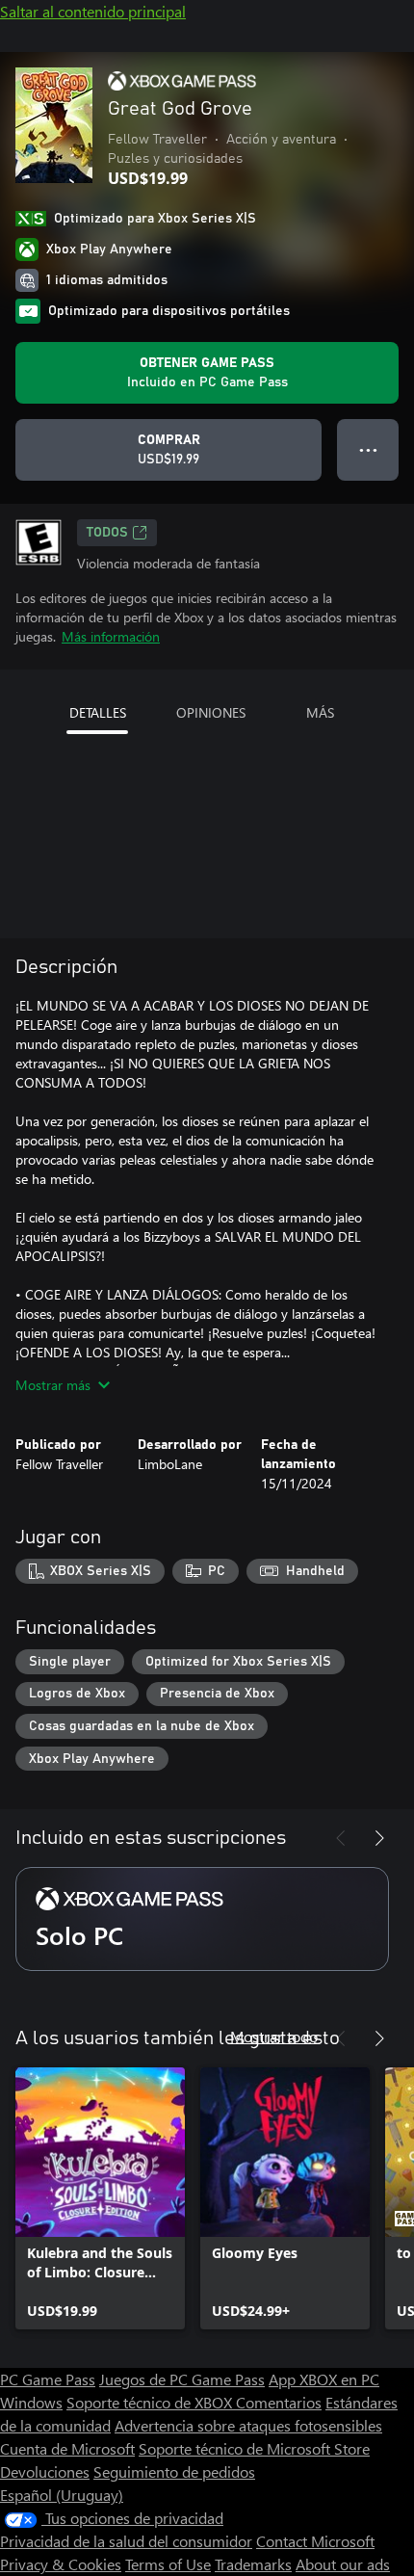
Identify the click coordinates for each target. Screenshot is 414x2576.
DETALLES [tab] (98, 712)
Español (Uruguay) (62, 2495)
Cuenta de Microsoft (67, 2448)
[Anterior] (341, 1838)
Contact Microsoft (315, 2541)
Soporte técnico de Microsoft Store (254, 2448)
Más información (111, 636)
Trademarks (253, 2564)
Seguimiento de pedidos (174, 2471)
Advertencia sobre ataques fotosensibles (248, 2425)
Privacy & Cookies (61, 2564)
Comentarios (279, 2402)
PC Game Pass (48, 2379)
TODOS (107, 533)
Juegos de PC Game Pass (182, 2379)
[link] (100, 2198)
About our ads (343, 2564)
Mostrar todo (274, 2036)
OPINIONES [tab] (211, 712)
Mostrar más (53, 1385)
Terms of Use (168, 2564)
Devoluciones (45, 2471)
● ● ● (368, 449)
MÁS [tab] (320, 712)
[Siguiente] (379, 1838)
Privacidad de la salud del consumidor (126, 2541)
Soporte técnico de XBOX (151, 2402)
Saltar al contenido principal (93, 11)
